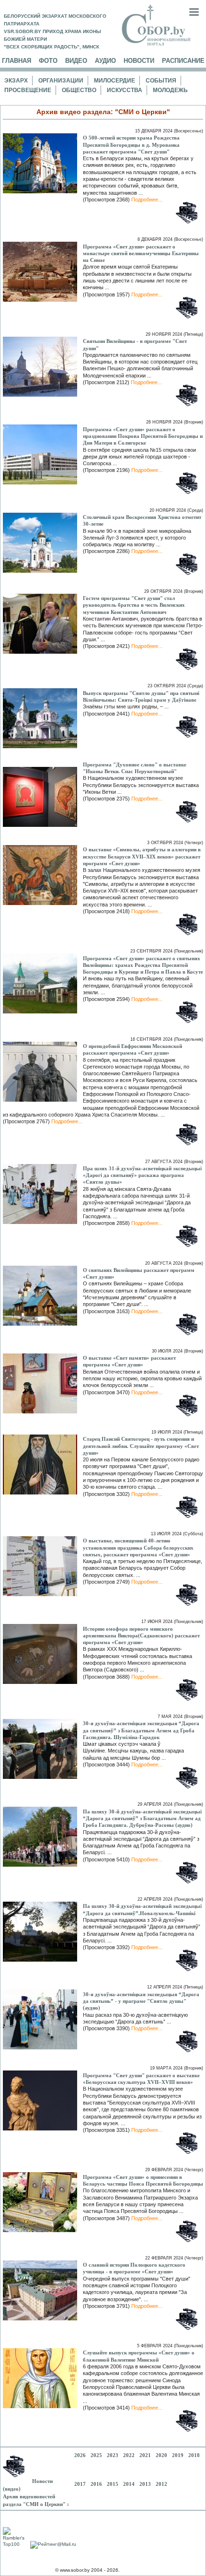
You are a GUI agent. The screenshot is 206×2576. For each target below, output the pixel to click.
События (161, 81)
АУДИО (105, 61)
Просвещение (28, 90)
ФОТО (48, 61)
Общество (79, 90)
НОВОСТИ (139, 61)
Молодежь (170, 90)
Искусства (125, 90)
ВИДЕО (76, 61)
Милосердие (114, 81)
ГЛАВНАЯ (17, 61)
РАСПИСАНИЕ (183, 61)
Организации (61, 81)
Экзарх (16, 81)
